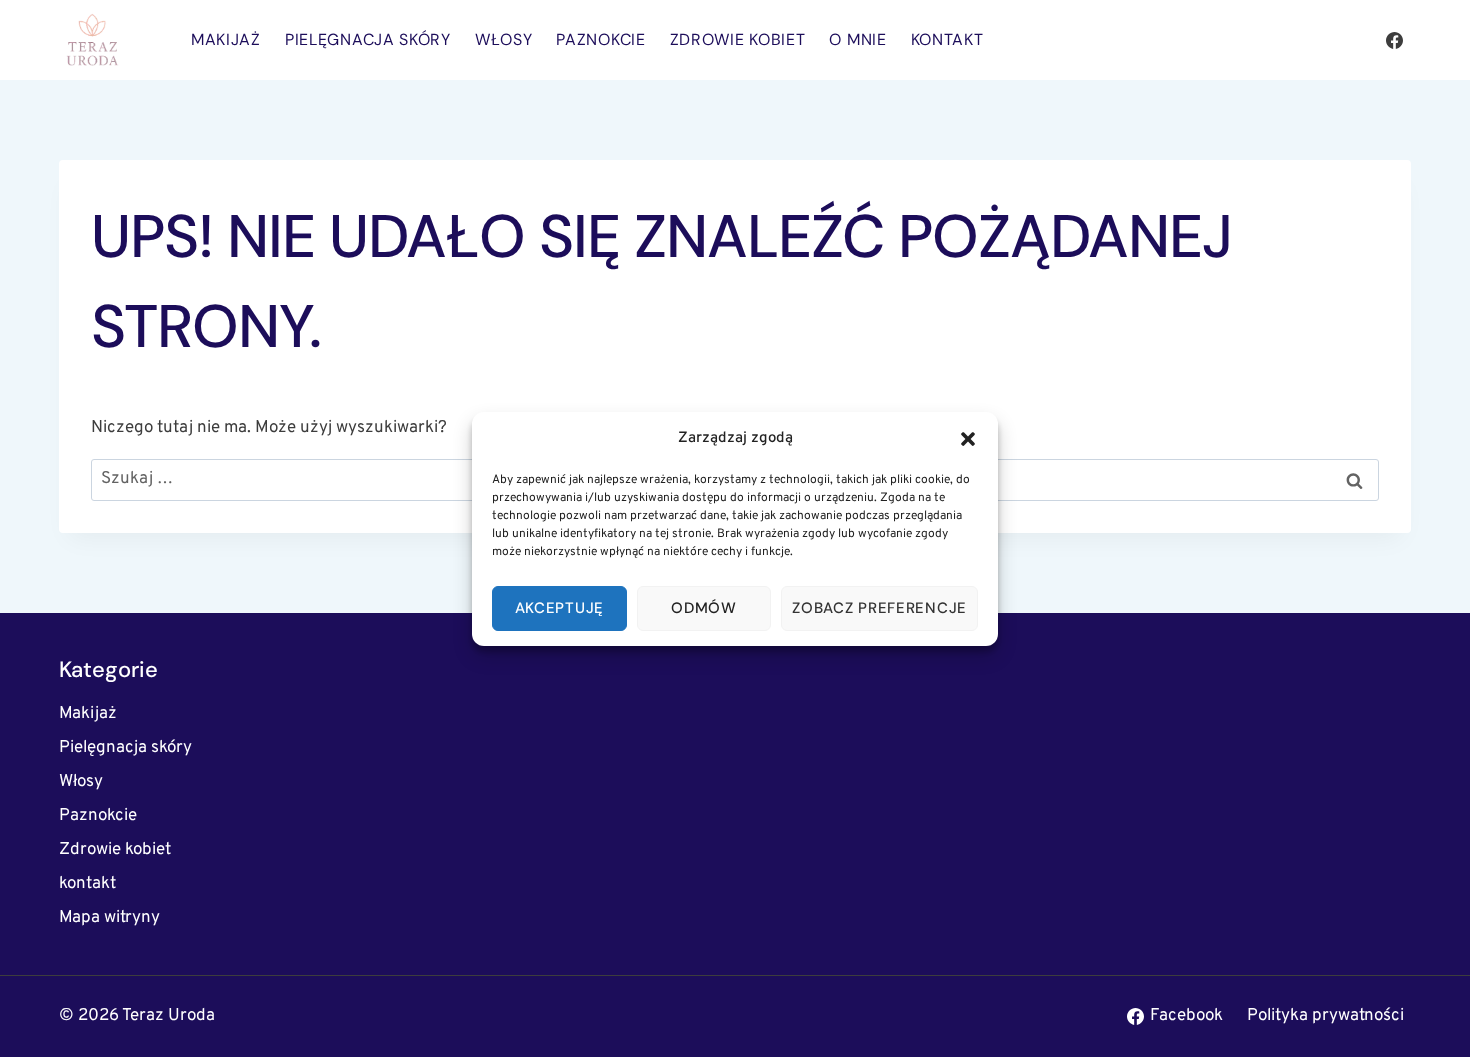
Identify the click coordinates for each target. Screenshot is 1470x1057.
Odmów (704, 608)
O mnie (857, 39)
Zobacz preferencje (879, 608)
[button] (968, 439)
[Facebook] (1394, 40)
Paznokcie (600, 39)
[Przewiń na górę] (1419, 1016)
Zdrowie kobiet (738, 39)
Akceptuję (559, 608)
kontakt (947, 39)
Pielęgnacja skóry (368, 39)
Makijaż (226, 39)
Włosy (504, 39)
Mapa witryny (109, 918)
